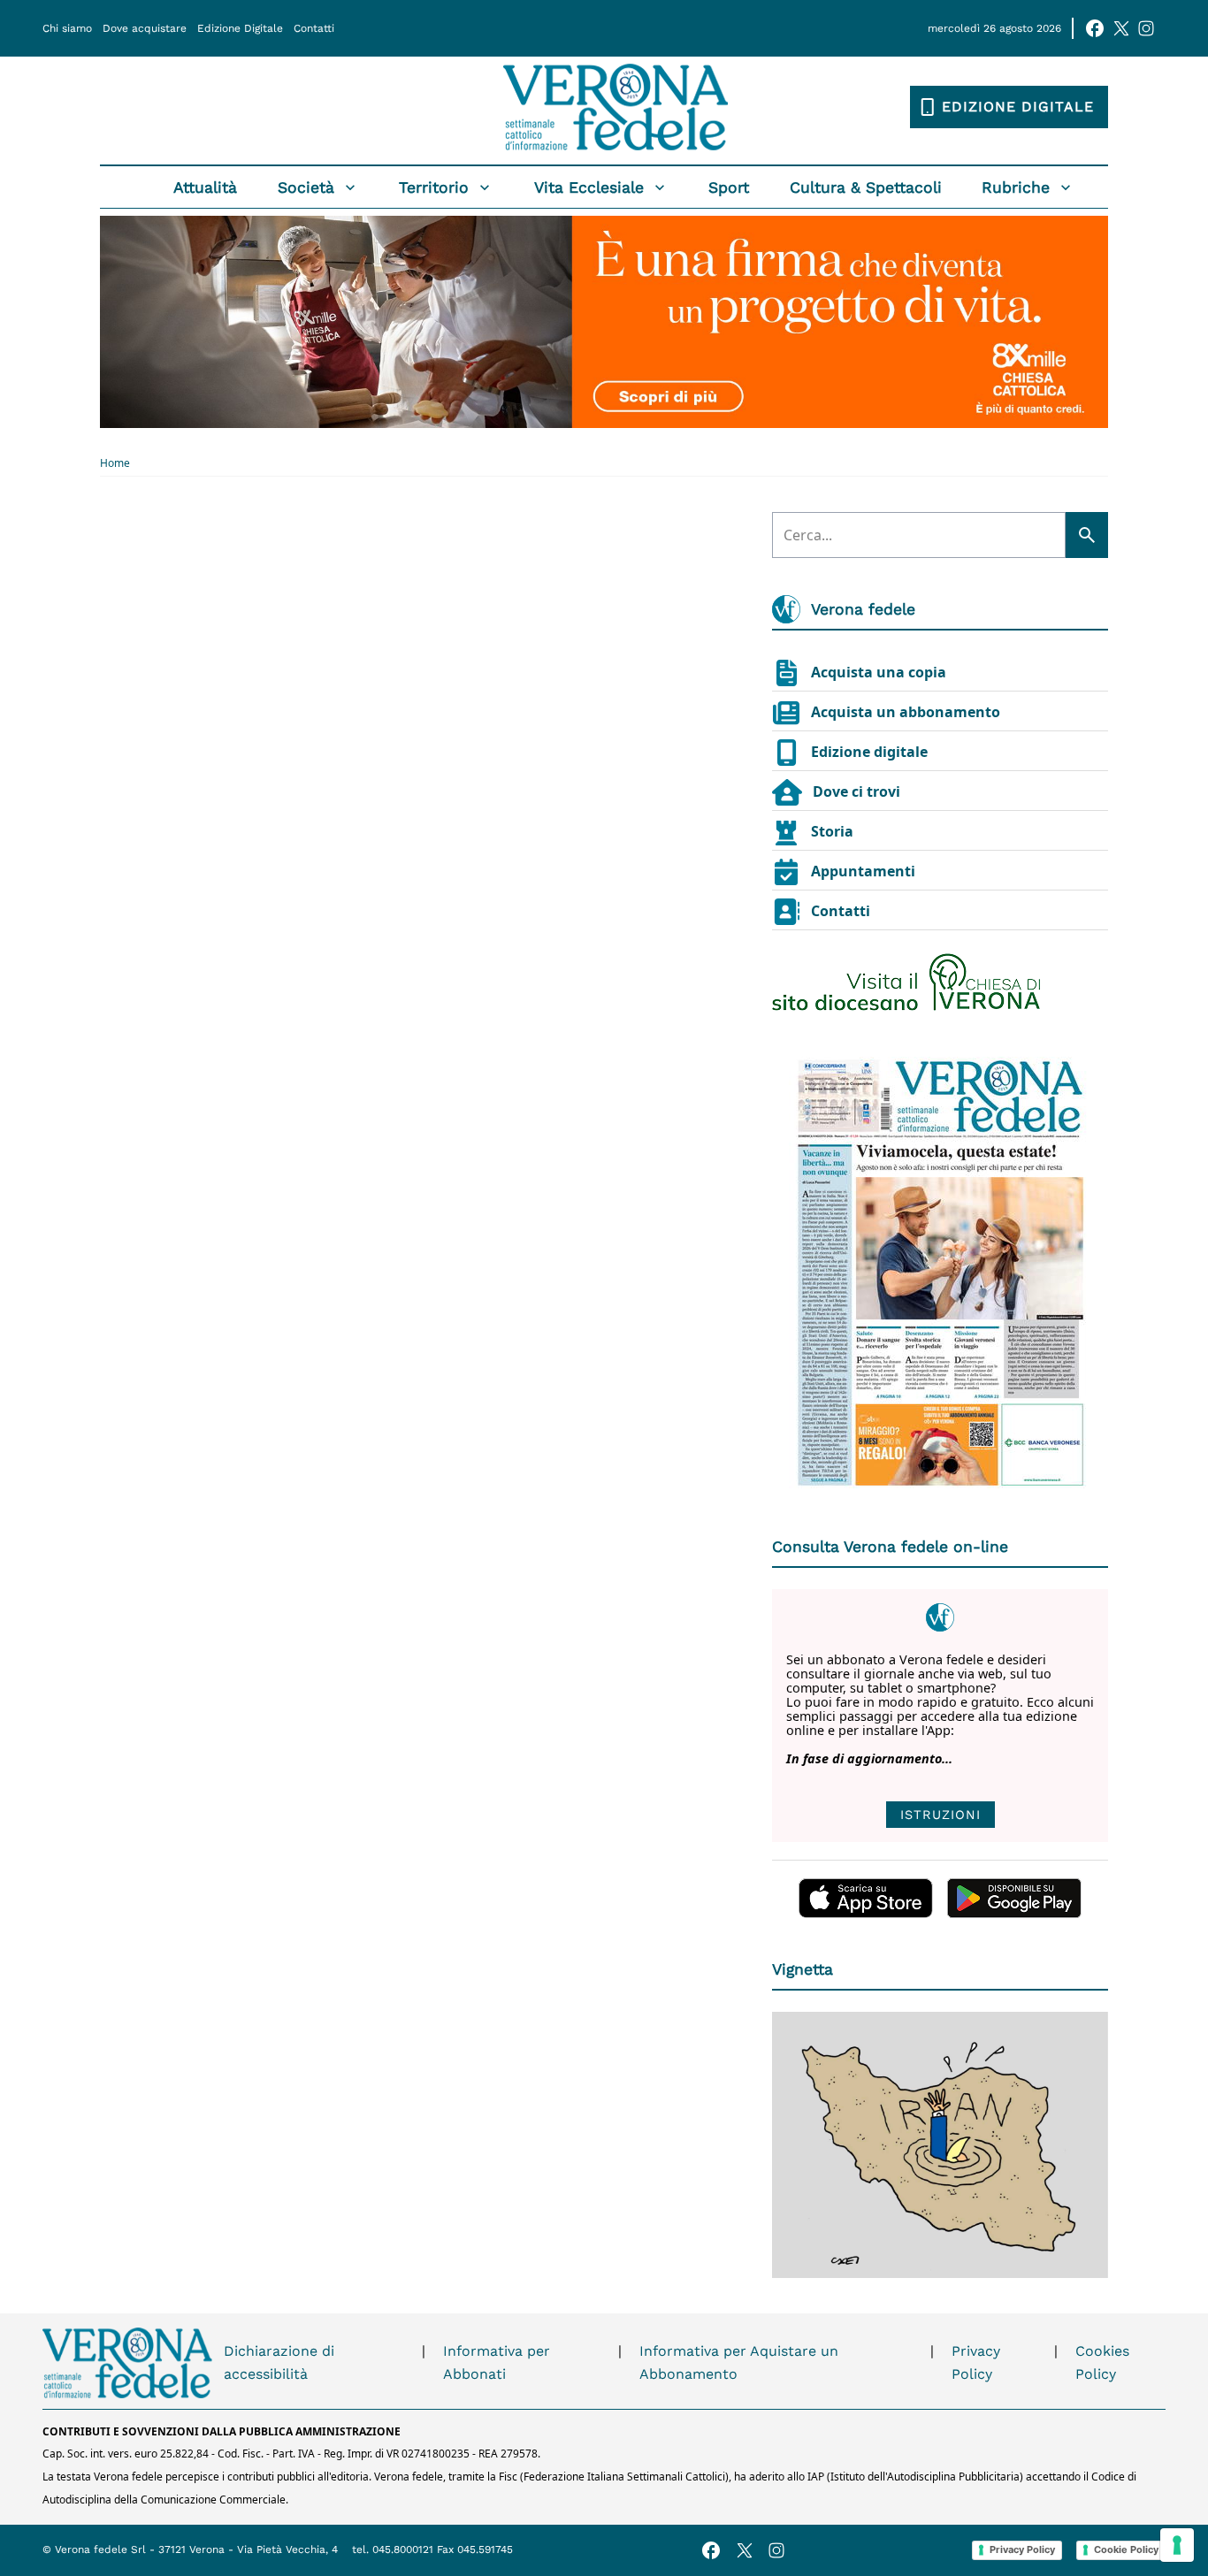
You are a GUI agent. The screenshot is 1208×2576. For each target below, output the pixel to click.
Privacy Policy (976, 2362)
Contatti (314, 28)
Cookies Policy (1102, 2362)
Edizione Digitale (240, 28)
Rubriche (1016, 187)
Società (306, 187)
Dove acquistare (145, 28)
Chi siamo (67, 28)
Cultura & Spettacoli (866, 187)
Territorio (434, 187)
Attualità (205, 187)
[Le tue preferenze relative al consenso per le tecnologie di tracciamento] (1177, 2545)
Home (115, 463)
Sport (729, 187)
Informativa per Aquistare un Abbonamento (739, 2362)
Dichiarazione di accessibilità (279, 2362)
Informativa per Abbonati (497, 2362)
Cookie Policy (1126, 2549)
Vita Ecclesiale (589, 187)
